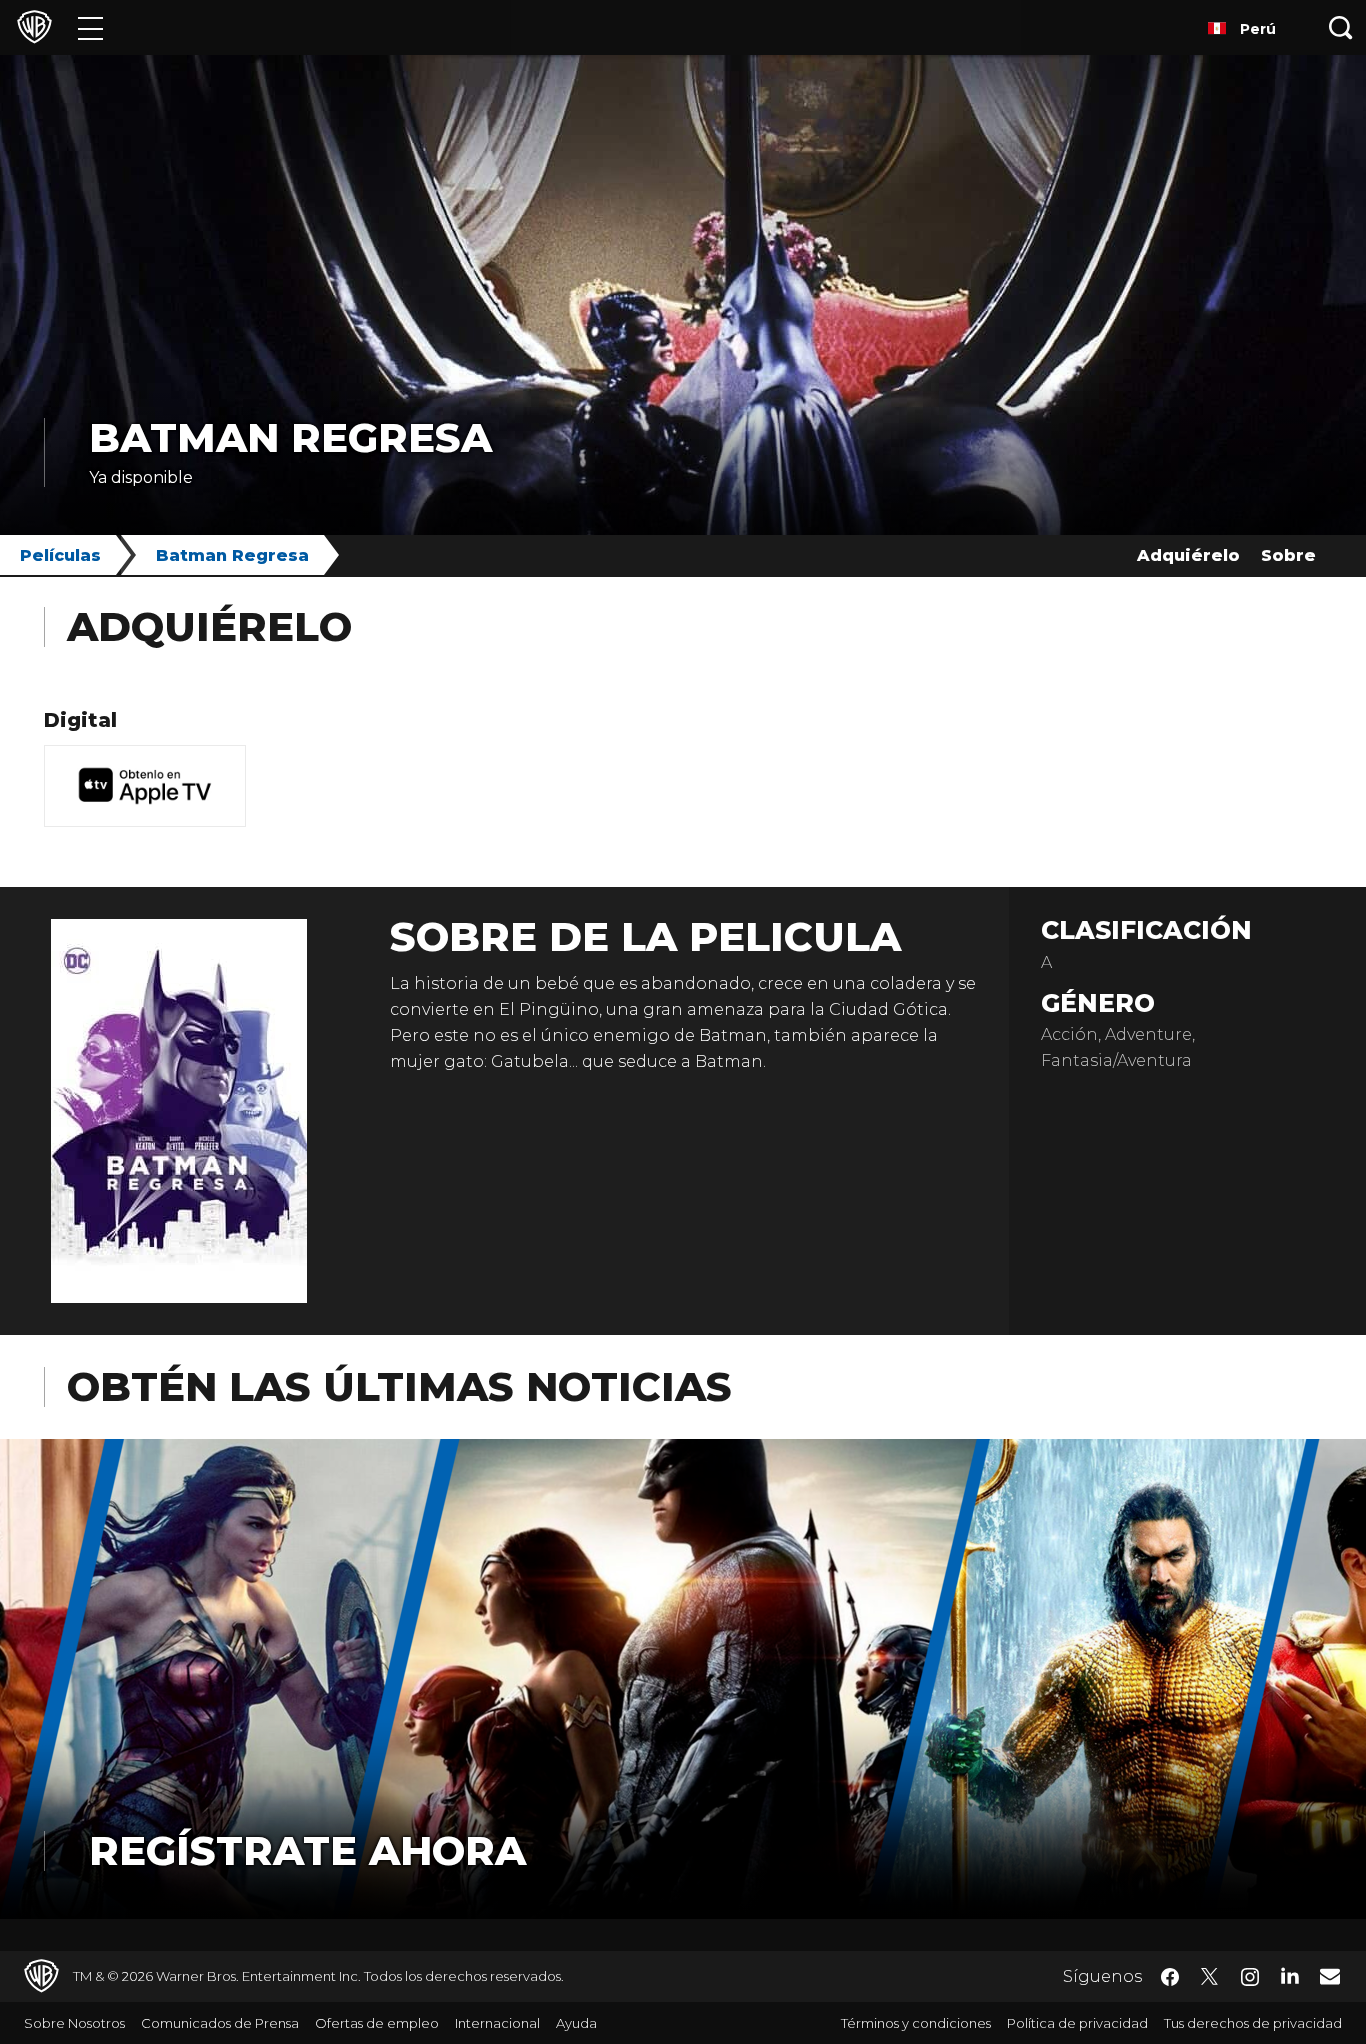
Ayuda (576, 2023)
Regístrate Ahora (307, 1850)
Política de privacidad (1077, 2023)
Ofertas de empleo (377, 2023)
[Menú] (90, 27)
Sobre (1288, 555)
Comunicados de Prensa (220, 2023)
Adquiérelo (1188, 555)
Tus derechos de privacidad (1253, 2023)
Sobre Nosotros (74, 2023)
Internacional (497, 2023)
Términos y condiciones (916, 2023)
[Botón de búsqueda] (1341, 27)
